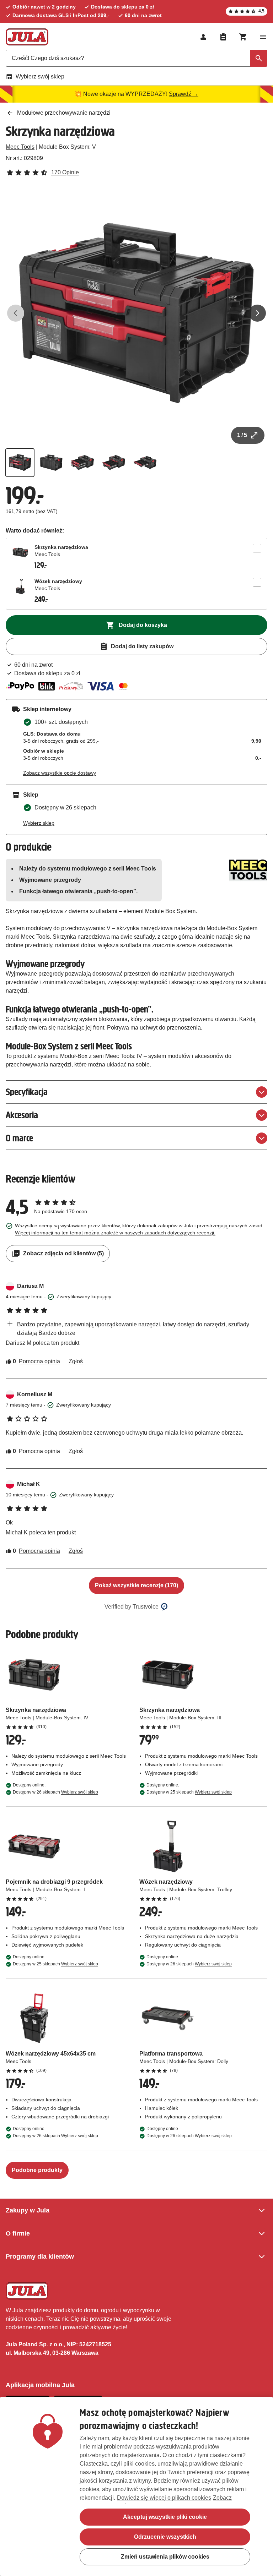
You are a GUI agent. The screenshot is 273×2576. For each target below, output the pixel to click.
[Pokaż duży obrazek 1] (136, 313)
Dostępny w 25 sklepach (189, 1792)
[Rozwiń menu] (263, 37)
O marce (19, 1138)
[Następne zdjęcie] (257, 313)
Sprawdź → (184, 94)
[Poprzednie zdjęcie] (16, 313)
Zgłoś (76, 1361)
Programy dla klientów (40, 2256)
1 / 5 (242, 435)
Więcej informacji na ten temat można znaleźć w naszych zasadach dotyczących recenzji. (115, 1233)
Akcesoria (22, 1115)
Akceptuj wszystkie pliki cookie (165, 2517)
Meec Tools (20, 147)
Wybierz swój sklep (40, 77)
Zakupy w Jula (28, 2210)
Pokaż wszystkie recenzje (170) (136, 1585)
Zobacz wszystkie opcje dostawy (60, 773)
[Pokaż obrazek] (20, 463)
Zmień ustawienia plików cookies (165, 2557)
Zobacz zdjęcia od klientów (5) (63, 1253)
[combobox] (136, 58)
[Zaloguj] (203, 37)
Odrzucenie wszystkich (165, 2537)
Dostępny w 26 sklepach (55, 1792)
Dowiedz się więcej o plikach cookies (164, 2498)
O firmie (18, 2233)
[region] (136, 2487)
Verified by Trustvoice (132, 1607)
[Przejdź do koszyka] (243, 37)
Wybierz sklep (39, 823)
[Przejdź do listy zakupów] (223, 37)
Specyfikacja (27, 1092)
